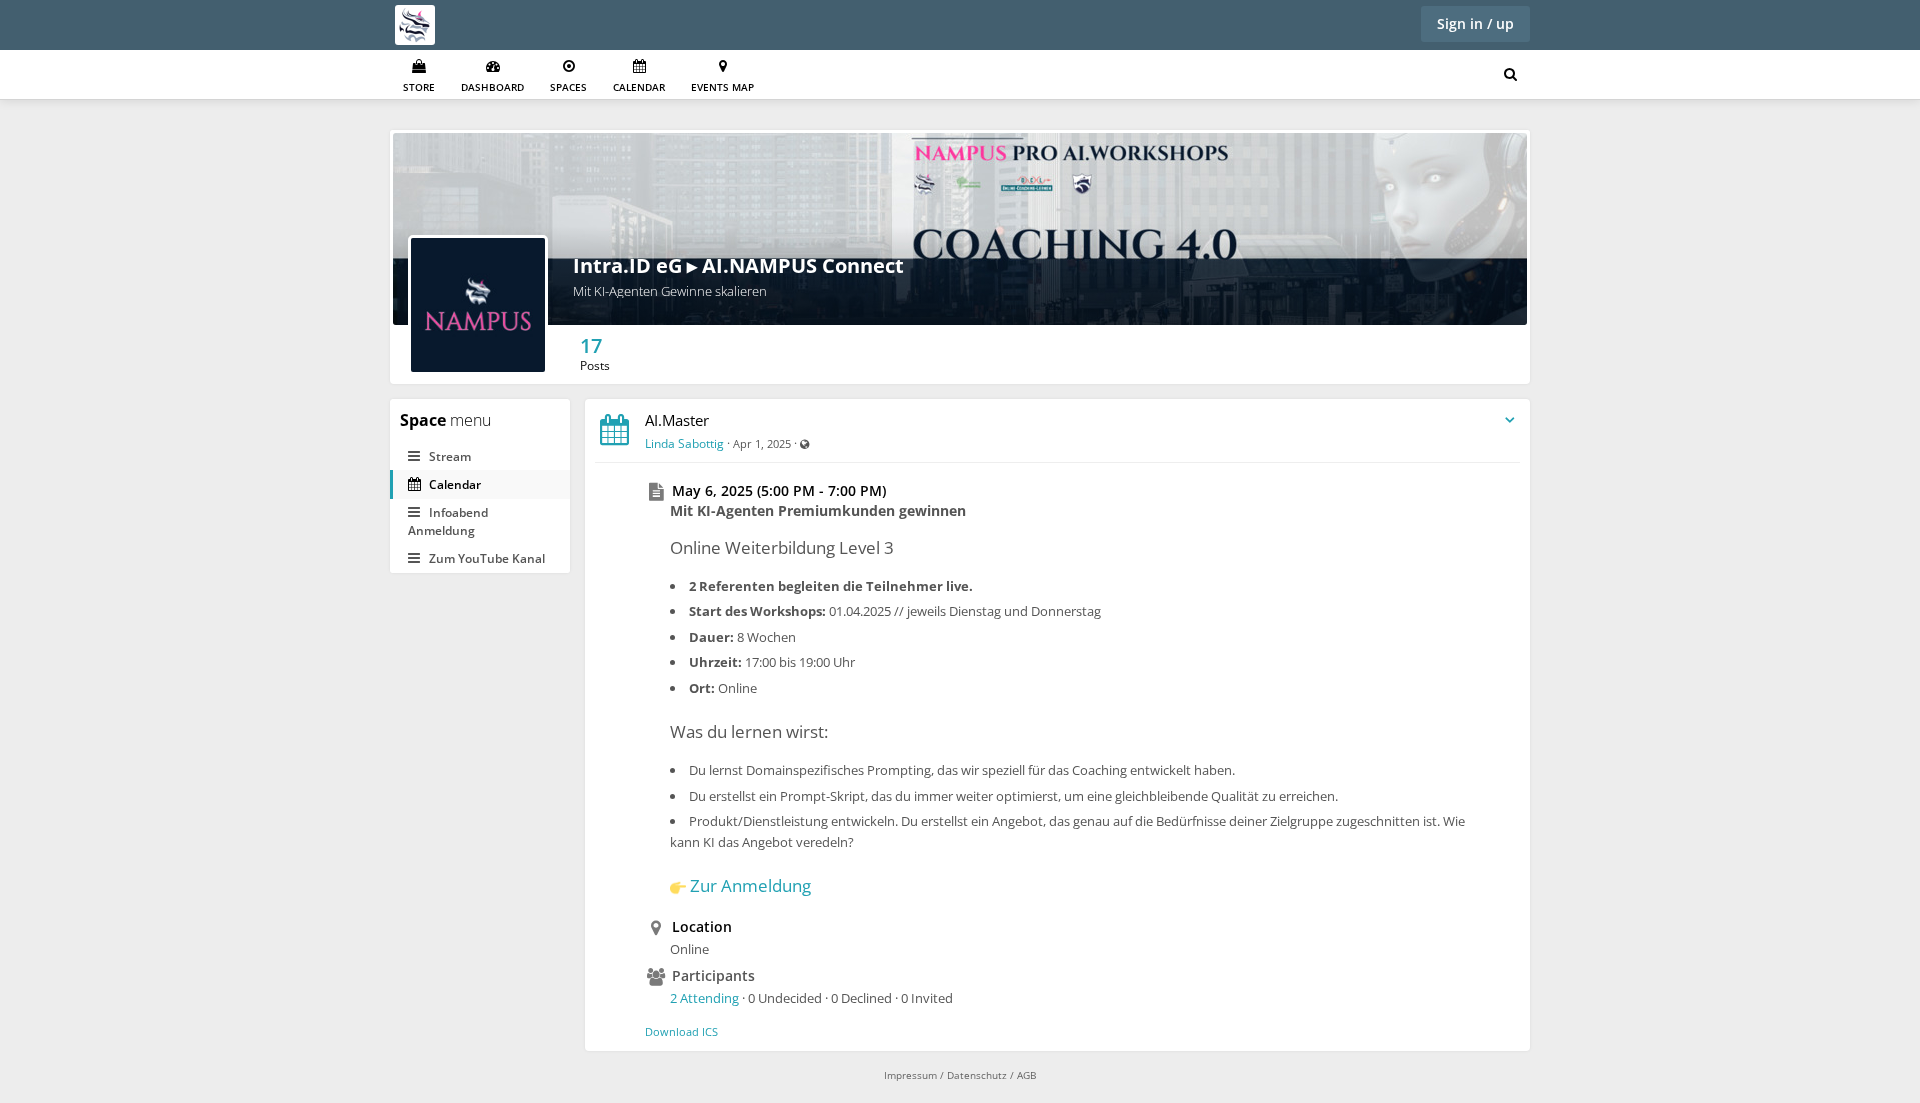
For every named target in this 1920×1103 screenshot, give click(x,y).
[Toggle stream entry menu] (1510, 420)
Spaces (568, 87)
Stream (448, 456)
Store (419, 87)
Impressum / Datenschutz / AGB (960, 1075)
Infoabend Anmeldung (448, 521)
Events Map (722, 87)
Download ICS (681, 1031)
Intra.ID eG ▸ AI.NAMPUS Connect (738, 265)
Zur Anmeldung (750, 885)
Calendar (639, 87)
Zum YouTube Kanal (485, 558)
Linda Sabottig (684, 443)
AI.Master (677, 420)
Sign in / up (1475, 23)
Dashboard (492, 87)
